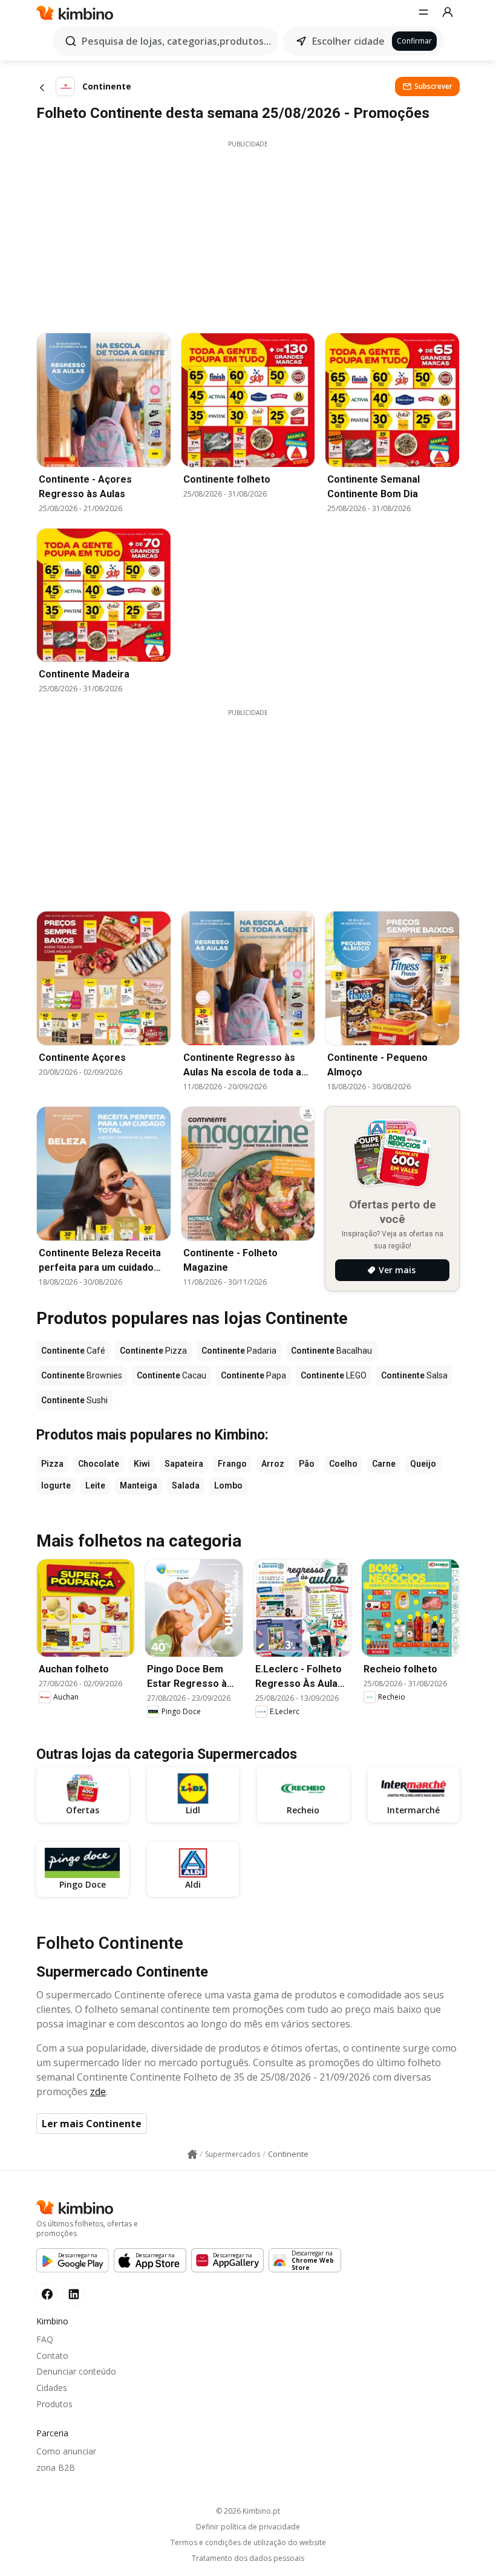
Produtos (54, 2404)
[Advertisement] (248, 233)
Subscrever (433, 86)
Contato (52, 2356)
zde (98, 2092)
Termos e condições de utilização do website (248, 2543)
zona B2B (56, 2467)
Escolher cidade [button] (348, 41)
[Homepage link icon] (192, 2154)
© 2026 (248, 2511)
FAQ (45, 2339)
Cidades (52, 2388)
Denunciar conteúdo (76, 2371)
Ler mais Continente (92, 2124)
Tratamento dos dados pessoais (248, 2558)
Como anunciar (66, 2451)
